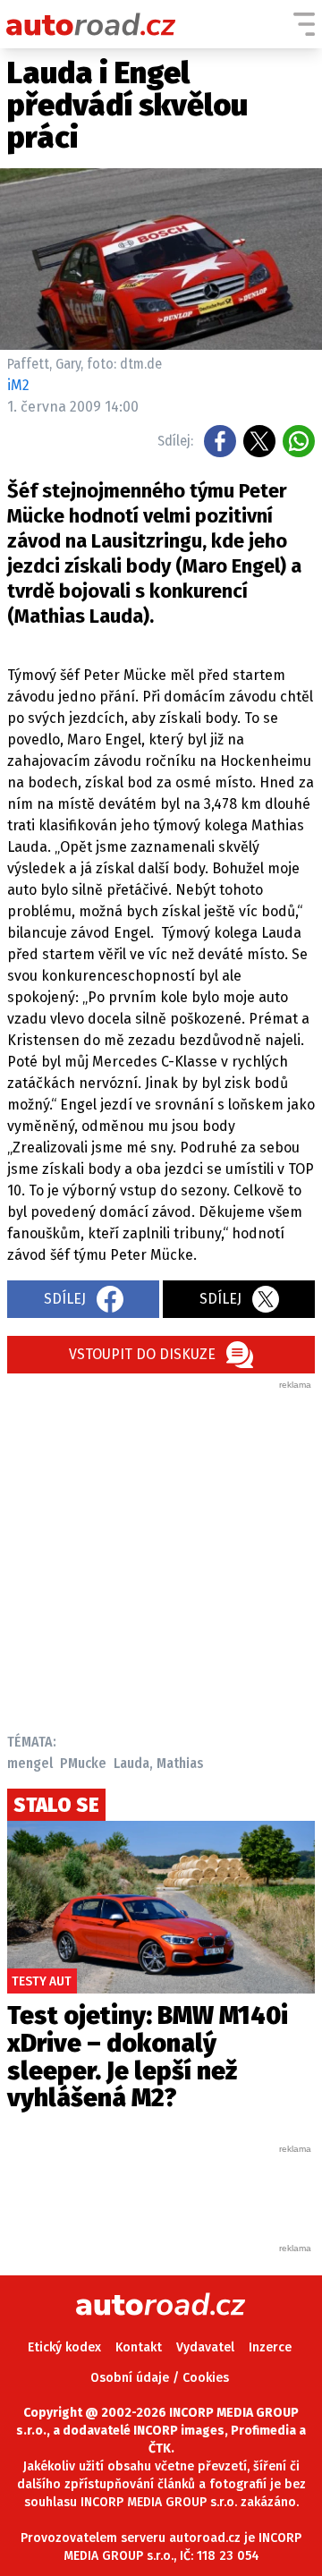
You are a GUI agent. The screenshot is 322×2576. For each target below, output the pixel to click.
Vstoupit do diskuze (142, 1354)
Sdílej (65, 1299)
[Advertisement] (161, 1552)
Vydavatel (205, 2347)
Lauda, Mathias (159, 1763)
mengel (30, 1763)
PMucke (83, 1763)
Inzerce (270, 2347)
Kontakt (139, 2347)
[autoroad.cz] (91, 24)
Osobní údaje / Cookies (160, 2378)
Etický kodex (64, 2347)
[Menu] (304, 24)
